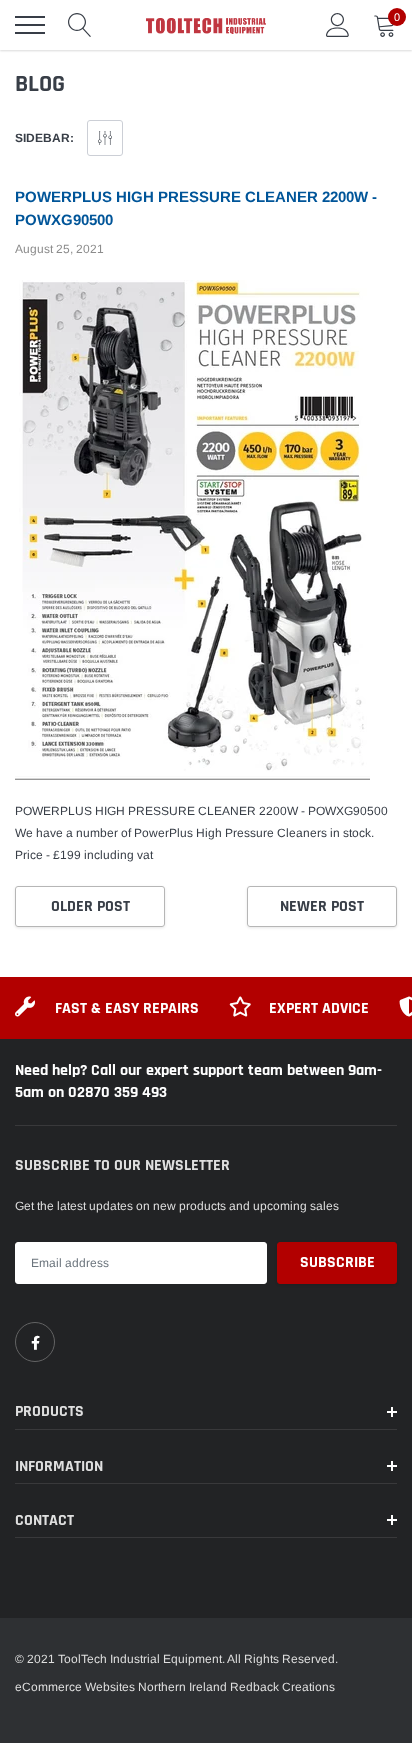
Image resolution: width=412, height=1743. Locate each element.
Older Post (90, 906)
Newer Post (322, 906)
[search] (80, 25)
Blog (40, 84)
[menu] (30, 25)
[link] (35, 1342)
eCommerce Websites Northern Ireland (121, 1687)
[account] (338, 25)
